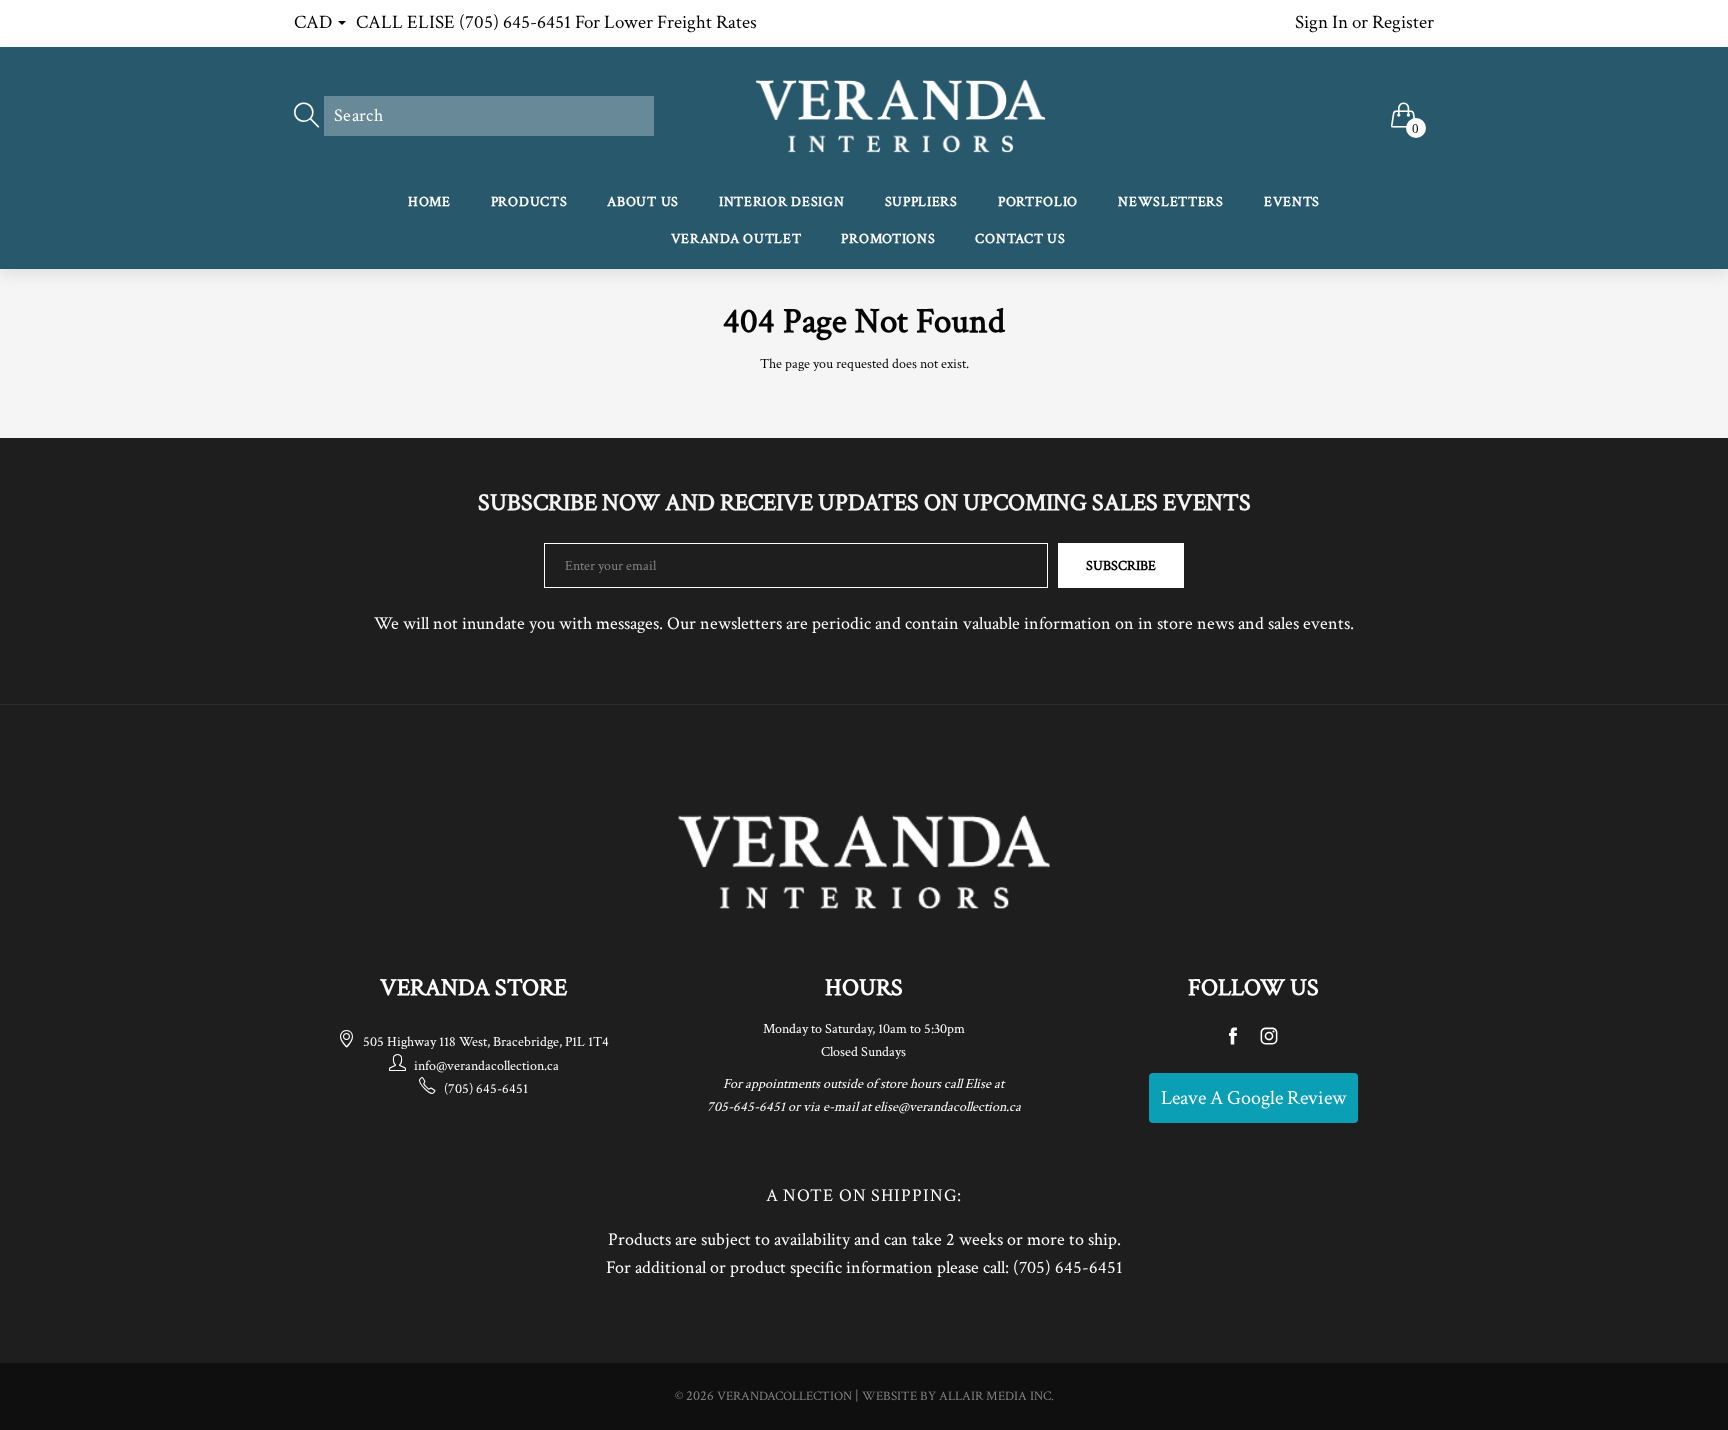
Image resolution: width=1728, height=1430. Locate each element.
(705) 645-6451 (486, 1089)
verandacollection (784, 1396)
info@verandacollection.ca (486, 1066)
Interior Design (782, 202)
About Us (643, 202)
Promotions (888, 239)
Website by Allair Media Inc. (958, 1396)
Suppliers (921, 202)
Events (1292, 202)
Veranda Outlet (736, 239)
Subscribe (1121, 566)
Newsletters (1171, 202)
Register (1403, 22)
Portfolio (1038, 202)
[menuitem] (429, 203)
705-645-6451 (746, 1107)
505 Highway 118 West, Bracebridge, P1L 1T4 (486, 1042)
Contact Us (1020, 239)
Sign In (1321, 22)
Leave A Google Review (1253, 1098)
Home (429, 202)
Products (529, 202)
